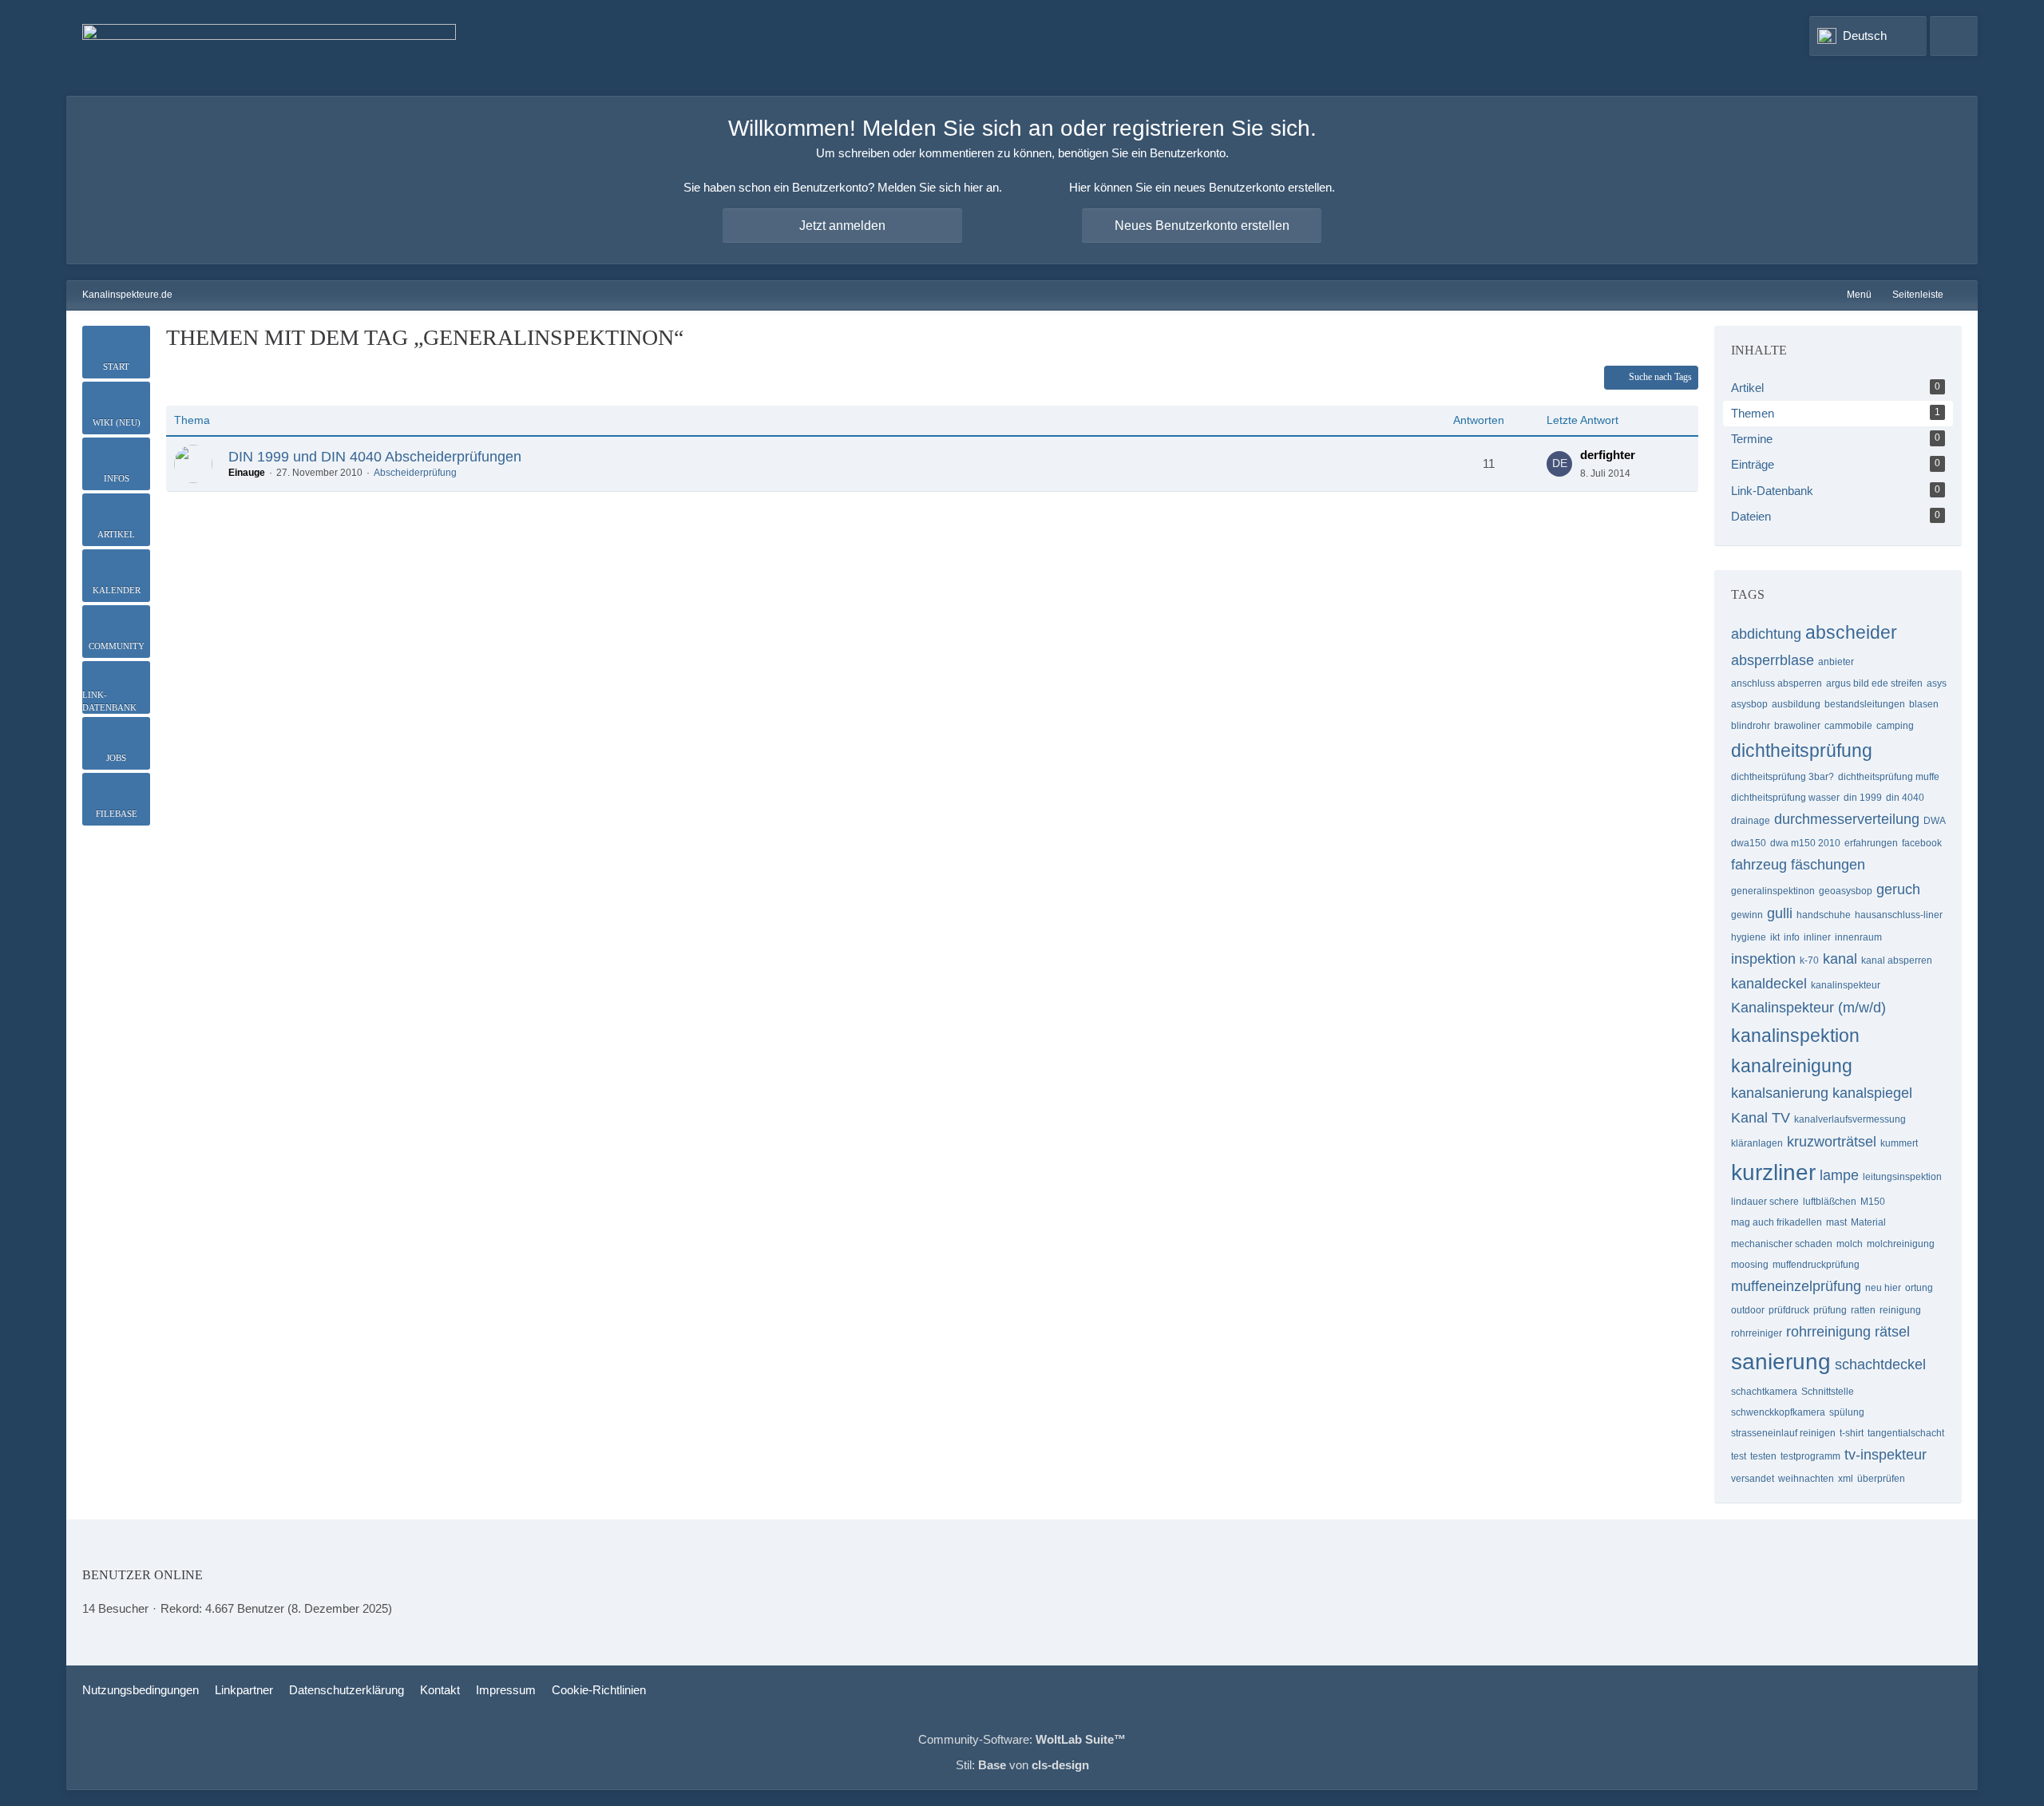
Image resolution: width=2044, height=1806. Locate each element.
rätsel (1892, 1332)
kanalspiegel (1872, 1093)
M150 (1873, 1202)
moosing (1750, 1265)
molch (1850, 1244)
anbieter (1836, 662)
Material (1868, 1222)
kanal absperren (1897, 960)
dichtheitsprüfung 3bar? (1783, 777)
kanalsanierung (1780, 1093)
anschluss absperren (1777, 683)
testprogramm (1810, 1456)
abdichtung (1766, 634)
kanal (1840, 959)
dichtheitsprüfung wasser (1785, 798)
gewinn (1747, 915)
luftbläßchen (1830, 1202)
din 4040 (1905, 798)
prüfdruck (1789, 1310)
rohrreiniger (1757, 1333)
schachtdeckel (1880, 1364)
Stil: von (1022, 1765)
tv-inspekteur (1886, 1455)
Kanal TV (1761, 1118)
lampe (1839, 1175)
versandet (1753, 1479)
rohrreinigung (1828, 1332)
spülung (1847, 1412)
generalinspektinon (1773, 891)
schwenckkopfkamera (1778, 1412)
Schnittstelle (1828, 1392)
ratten (1863, 1310)
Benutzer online (143, 1575)
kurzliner (1773, 1172)
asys (1937, 683)
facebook (1922, 843)
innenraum (1858, 937)
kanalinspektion (1795, 1036)
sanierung (1781, 1362)
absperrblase (1773, 660)
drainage (1751, 821)
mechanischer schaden (1782, 1244)
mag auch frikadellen (1777, 1222)
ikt (1775, 937)
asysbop (1749, 704)
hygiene (1749, 937)
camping (1895, 726)
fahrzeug (1759, 865)
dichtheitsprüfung (1802, 751)
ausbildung (1796, 704)
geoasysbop (1846, 891)
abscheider (1851, 632)
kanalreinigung (1792, 1066)
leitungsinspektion (1902, 1177)
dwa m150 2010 (1805, 843)
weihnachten (1806, 1479)
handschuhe (1824, 915)
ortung (1919, 1288)
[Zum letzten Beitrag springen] (1559, 464)
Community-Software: (1022, 1739)
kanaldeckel (1769, 984)
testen (1763, 1456)
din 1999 (1863, 798)
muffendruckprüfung (1816, 1265)
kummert (1899, 1143)
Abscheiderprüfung (415, 473)
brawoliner (1797, 726)
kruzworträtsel (1832, 1142)
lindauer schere (1765, 1202)
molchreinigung (1901, 1244)
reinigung (1900, 1310)
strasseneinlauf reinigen (1783, 1433)
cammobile (1848, 726)
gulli (1780, 913)
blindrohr (1751, 726)
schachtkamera (1764, 1392)
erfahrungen (1871, 843)
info (1792, 937)
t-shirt (1852, 1433)
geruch (1898, 889)
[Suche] (1954, 36)
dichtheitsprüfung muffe (1889, 777)
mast (1836, 1222)
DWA (1935, 821)
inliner (1817, 937)
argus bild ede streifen (1874, 683)
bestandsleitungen (1865, 704)
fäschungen (1828, 865)
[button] (1868, 36)
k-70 (1809, 960)
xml (1846, 1479)
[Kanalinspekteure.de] (269, 48)
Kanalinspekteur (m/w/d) (1808, 1008)
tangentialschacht (1906, 1433)
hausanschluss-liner (1899, 915)
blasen (1924, 704)
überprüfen (1881, 1479)
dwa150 (1749, 843)
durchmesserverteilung (1847, 819)
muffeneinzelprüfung (1796, 1286)
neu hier (1883, 1288)
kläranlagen (1757, 1143)
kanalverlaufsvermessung (1850, 1119)
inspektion (1763, 959)
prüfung (1830, 1310)
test (1739, 1456)
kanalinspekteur (1846, 985)
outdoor (1748, 1310)
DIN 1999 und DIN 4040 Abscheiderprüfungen (375, 457)
